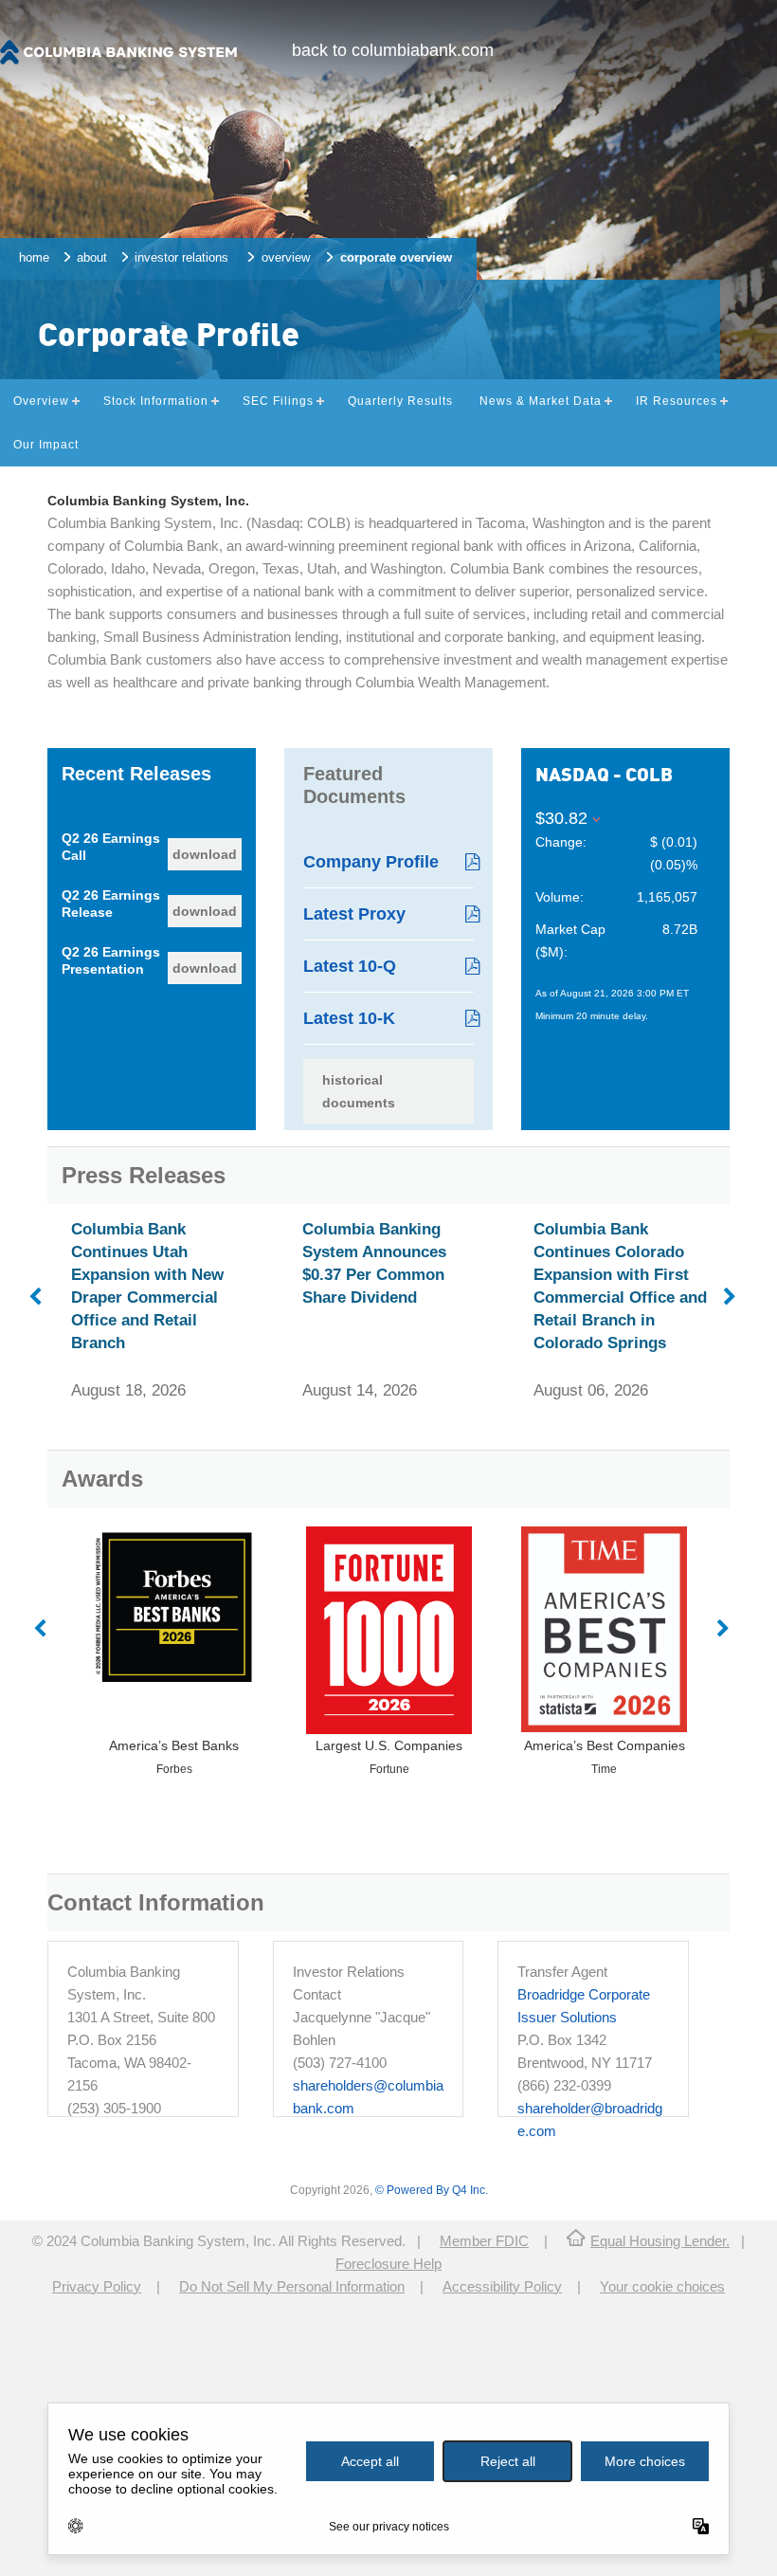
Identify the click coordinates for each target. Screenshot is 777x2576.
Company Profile (371, 862)
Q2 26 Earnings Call (111, 847)
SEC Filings (278, 401)
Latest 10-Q (350, 966)
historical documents (359, 1091)
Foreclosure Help (388, 2264)
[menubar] (393, 50)
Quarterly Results (400, 401)
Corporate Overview (396, 257)
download (205, 854)
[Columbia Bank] (118, 61)
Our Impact (46, 445)
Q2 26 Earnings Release (111, 904)
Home (34, 257)
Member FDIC (484, 2241)
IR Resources (677, 401)
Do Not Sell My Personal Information (292, 2286)
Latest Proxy (354, 914)
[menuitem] (393, 50)
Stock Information (156, 401)
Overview (286, 257)
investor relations (181, 257)
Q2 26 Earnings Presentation (111, 960)
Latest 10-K (349, 1018)
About (92, 257)
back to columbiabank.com (393, 50)
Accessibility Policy (502, 2286)
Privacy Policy (97, 2286)
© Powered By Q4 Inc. (432, 2190)
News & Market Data (541, 401)
